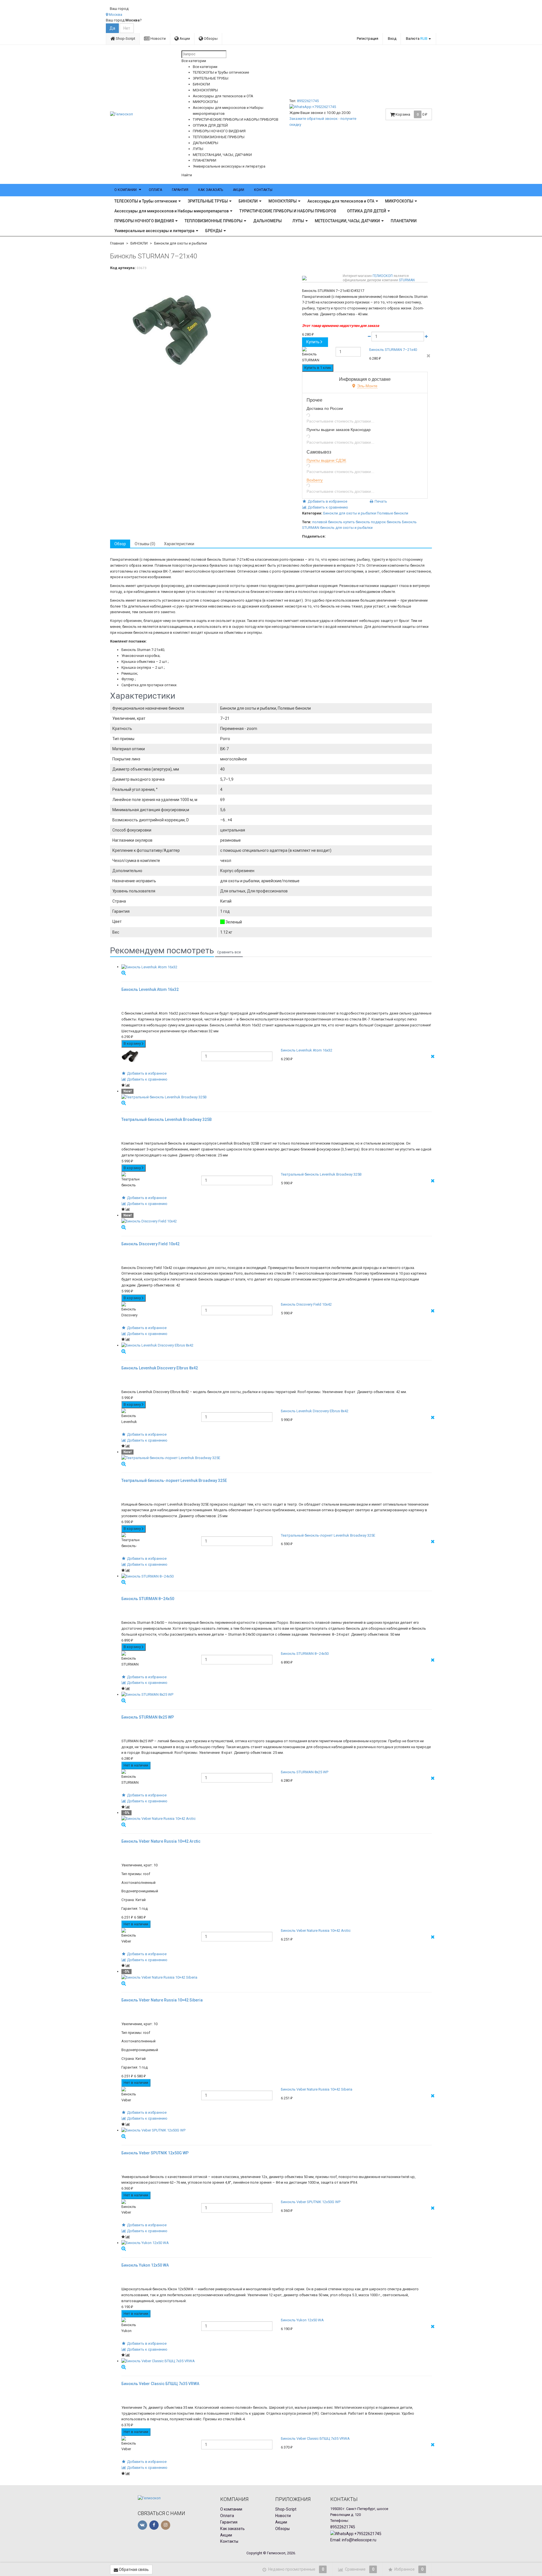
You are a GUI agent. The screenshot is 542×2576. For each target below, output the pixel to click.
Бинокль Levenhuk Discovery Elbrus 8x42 (315, 1411)
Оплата (155, 190)
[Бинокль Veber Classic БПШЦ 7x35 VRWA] (277, 2361)
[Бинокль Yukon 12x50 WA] (277, 2243)
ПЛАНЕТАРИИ (404, 221)
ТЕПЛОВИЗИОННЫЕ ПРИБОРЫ (214, 221)
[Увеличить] (124, 973)
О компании (125, 190)
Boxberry (315, 480)
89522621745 (308, 101)
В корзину (133, 1043)
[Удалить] (429, 356)
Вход (392, 39)
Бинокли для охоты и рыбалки (181, 243)
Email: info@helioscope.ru (353, 2540)
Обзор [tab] (120, 544)
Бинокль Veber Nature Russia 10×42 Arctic (316, 1931)
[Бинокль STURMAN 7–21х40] (204, 330)
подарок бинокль (386, 522)
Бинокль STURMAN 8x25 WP (305, 1772)
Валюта (417, 39)
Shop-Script (125, 39)
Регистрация (368, 39)
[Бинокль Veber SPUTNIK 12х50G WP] (277, 2130)
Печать (380, 501)
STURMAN (407, 280)
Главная (117, 243)
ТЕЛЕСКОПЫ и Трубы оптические (146, 201)
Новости (158, 39)
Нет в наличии (136, 1765)
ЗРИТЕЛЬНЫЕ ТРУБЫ (208, 201)
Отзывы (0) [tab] (145, 544)
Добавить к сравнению (327, 507)
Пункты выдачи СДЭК (326, 460)
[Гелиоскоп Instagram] (166, 2525)
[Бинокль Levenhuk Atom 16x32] (277, 967)
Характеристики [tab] (179, 544)
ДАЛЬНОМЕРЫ (267, 221)
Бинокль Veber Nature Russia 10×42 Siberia (317, 2089)
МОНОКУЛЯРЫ (283, 201)
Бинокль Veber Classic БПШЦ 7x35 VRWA (315, 2438)
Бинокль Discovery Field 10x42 (306, 1304)
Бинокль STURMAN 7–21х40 (393, 350)
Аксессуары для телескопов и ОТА (341, 201)
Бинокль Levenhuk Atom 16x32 (307, 1050)
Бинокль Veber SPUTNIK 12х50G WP (311, 2202)
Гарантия (180, 190)
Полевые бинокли (393, 513)
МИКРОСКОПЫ (399, 201)
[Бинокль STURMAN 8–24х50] (277, 1576)
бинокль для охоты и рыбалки (346, 528)
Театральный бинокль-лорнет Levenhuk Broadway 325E (328, 1535)
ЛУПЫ (298, 221)
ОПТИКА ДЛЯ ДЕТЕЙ (367, 211)
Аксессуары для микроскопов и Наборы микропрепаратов (171, 211)
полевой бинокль (327, 522)
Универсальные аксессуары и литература (154, 231)
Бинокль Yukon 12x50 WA (302, 2320)
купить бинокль (357, 522)
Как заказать (211, 190)
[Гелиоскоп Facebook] (154, 2525)
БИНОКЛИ (248, 201)
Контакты (263, 190)
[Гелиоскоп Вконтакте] (142, 2525)
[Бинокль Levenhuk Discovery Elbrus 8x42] (277, 1346)
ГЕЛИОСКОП (383, 276)
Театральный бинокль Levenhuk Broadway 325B (321, 1174)
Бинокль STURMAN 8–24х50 (305, 1654)
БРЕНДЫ (214, 231)
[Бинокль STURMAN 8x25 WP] (277, 1695)
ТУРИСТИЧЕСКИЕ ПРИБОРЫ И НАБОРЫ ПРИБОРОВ (288, 211)
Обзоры (210, 39)
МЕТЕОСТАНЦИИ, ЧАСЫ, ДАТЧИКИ (347, 221)
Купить (313, 342)
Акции (184, 39)
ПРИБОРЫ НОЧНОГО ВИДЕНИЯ (144, 221)
